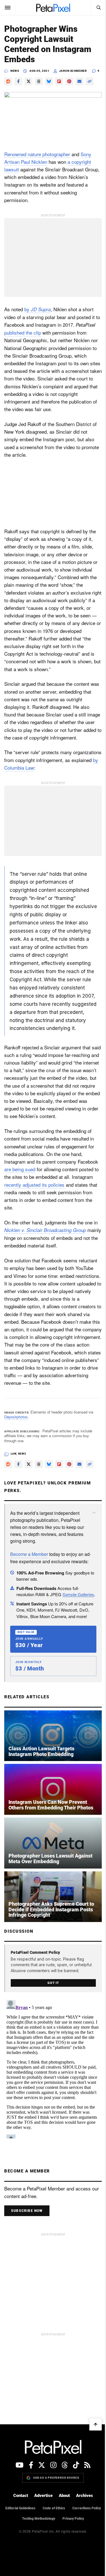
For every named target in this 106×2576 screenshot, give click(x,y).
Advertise (43, 2496)
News (15, 71)
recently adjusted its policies (34, 1185)
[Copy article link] (90, 81)
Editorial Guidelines (20, 2508)
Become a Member (29, 1554)
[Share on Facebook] (18, 81)
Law (14, 1454)
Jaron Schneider (73, 71)
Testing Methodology (39, 2519)
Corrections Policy (87, 2508)
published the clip (23, 332)
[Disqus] (53, 2068)
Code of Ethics (54, 2508)
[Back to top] (96, 2424)
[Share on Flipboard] (59, 81)
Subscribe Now (27, 2211)
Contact (21, 2496)
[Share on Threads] (39, 81)
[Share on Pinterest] (69, 81)
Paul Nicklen (34, 162)
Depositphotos (16, 1417)
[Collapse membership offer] (94, 1513)
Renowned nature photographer (37, 154)
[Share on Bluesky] (49, 81)
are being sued (20, 1169)
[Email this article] (79, 81)
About (64, 2496)
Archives (85, 2496)
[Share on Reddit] (8, 81)
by (37, 309)
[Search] (98, 8)
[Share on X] (29, 81)
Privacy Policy (73, 2519)
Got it (53, 1983)
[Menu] (8, 8)
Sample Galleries (78, 1594)
